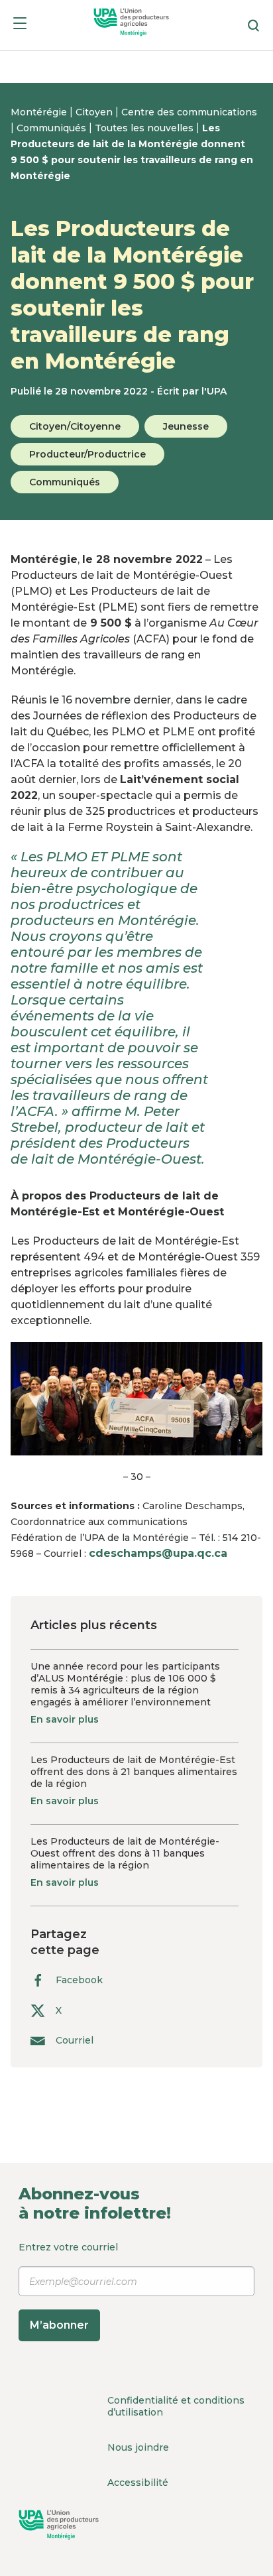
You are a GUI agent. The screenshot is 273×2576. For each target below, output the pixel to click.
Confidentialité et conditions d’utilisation (176, 2406)
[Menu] (20, 26)
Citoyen (95, 112)
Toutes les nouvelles (145, 128)
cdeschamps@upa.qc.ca (158, 1553)
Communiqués (53, 128)
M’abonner (59, 2325)
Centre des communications (189, 112)
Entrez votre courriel (68, 2286)
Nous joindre (138, 2447)
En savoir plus (65, 1719)
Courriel (75, 2041)
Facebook (79, 1980)
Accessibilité (138, 2483)
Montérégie (40, 112)
